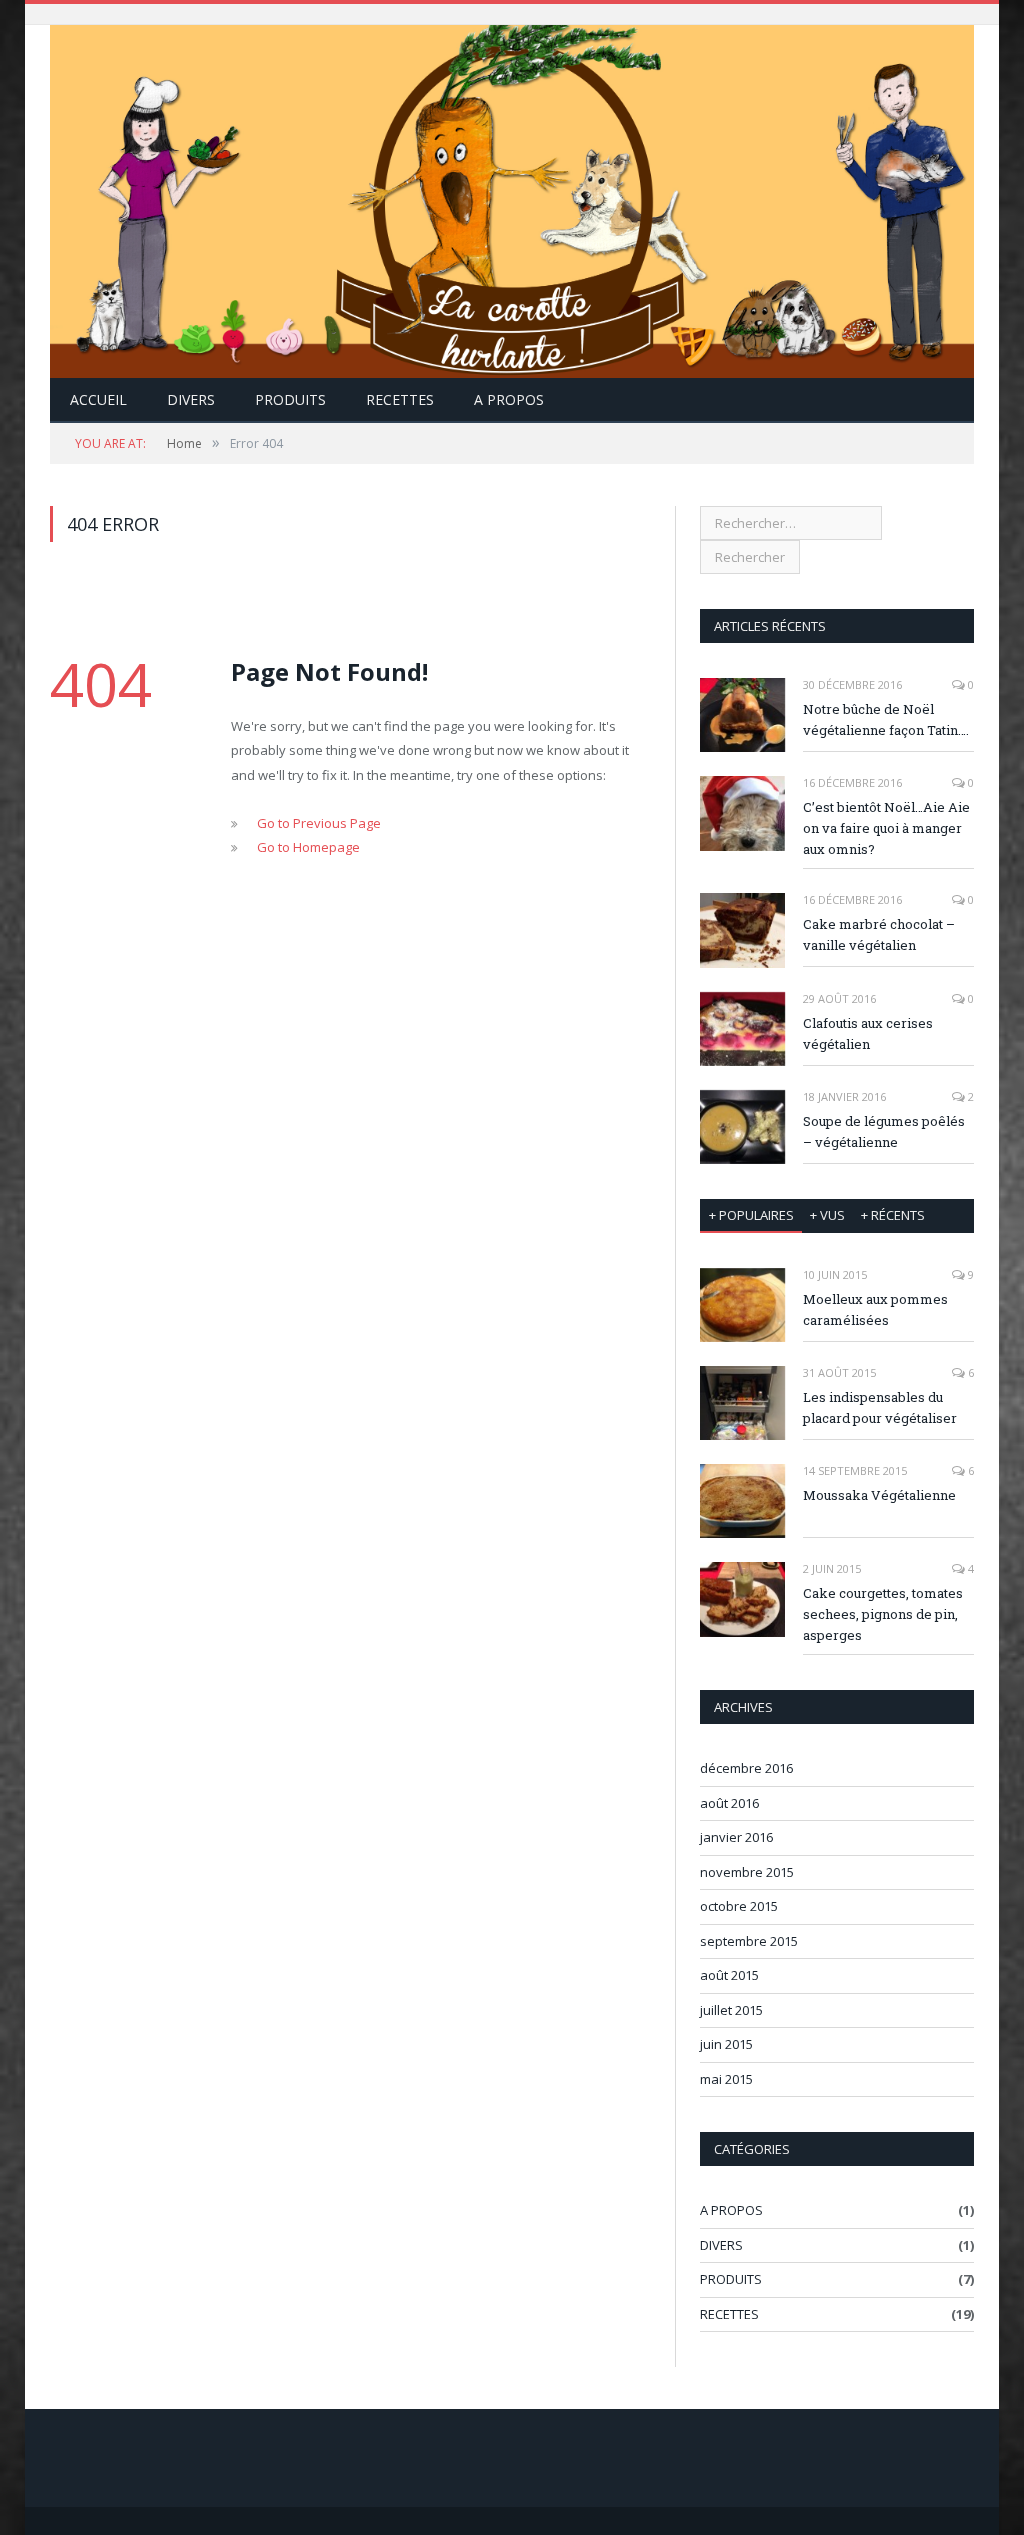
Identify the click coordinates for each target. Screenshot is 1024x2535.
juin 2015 (726, 2044)
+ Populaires (751, 1215)
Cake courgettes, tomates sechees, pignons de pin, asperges (883, 1614)
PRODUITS (290, 399)
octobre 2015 (739, 1906)
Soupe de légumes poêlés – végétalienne (884, 1131)
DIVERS (191, 399)
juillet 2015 (731, 2010)
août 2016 (729, 1803)
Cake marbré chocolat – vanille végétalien (879, 934)
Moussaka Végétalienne (879, 1495)
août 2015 (729, 1975)
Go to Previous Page (319, 823)
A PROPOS (731, 2210)
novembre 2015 (747, 1872)
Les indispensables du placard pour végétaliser (880, 1407)
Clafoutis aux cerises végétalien (868, 1033)
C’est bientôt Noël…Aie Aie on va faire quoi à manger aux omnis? (886, 828)
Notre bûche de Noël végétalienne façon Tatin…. (886, 719)
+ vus (827, 1215)
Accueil (98, 399)
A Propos (509, 399)
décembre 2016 (746, 1768)
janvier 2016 (736, 1837)
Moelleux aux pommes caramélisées (875, 1309)
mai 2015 (726, 2079)
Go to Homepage (308, 847)
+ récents (893, 1215)
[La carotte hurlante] (512, 197)
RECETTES (400, 399)
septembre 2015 (749, 1941)
